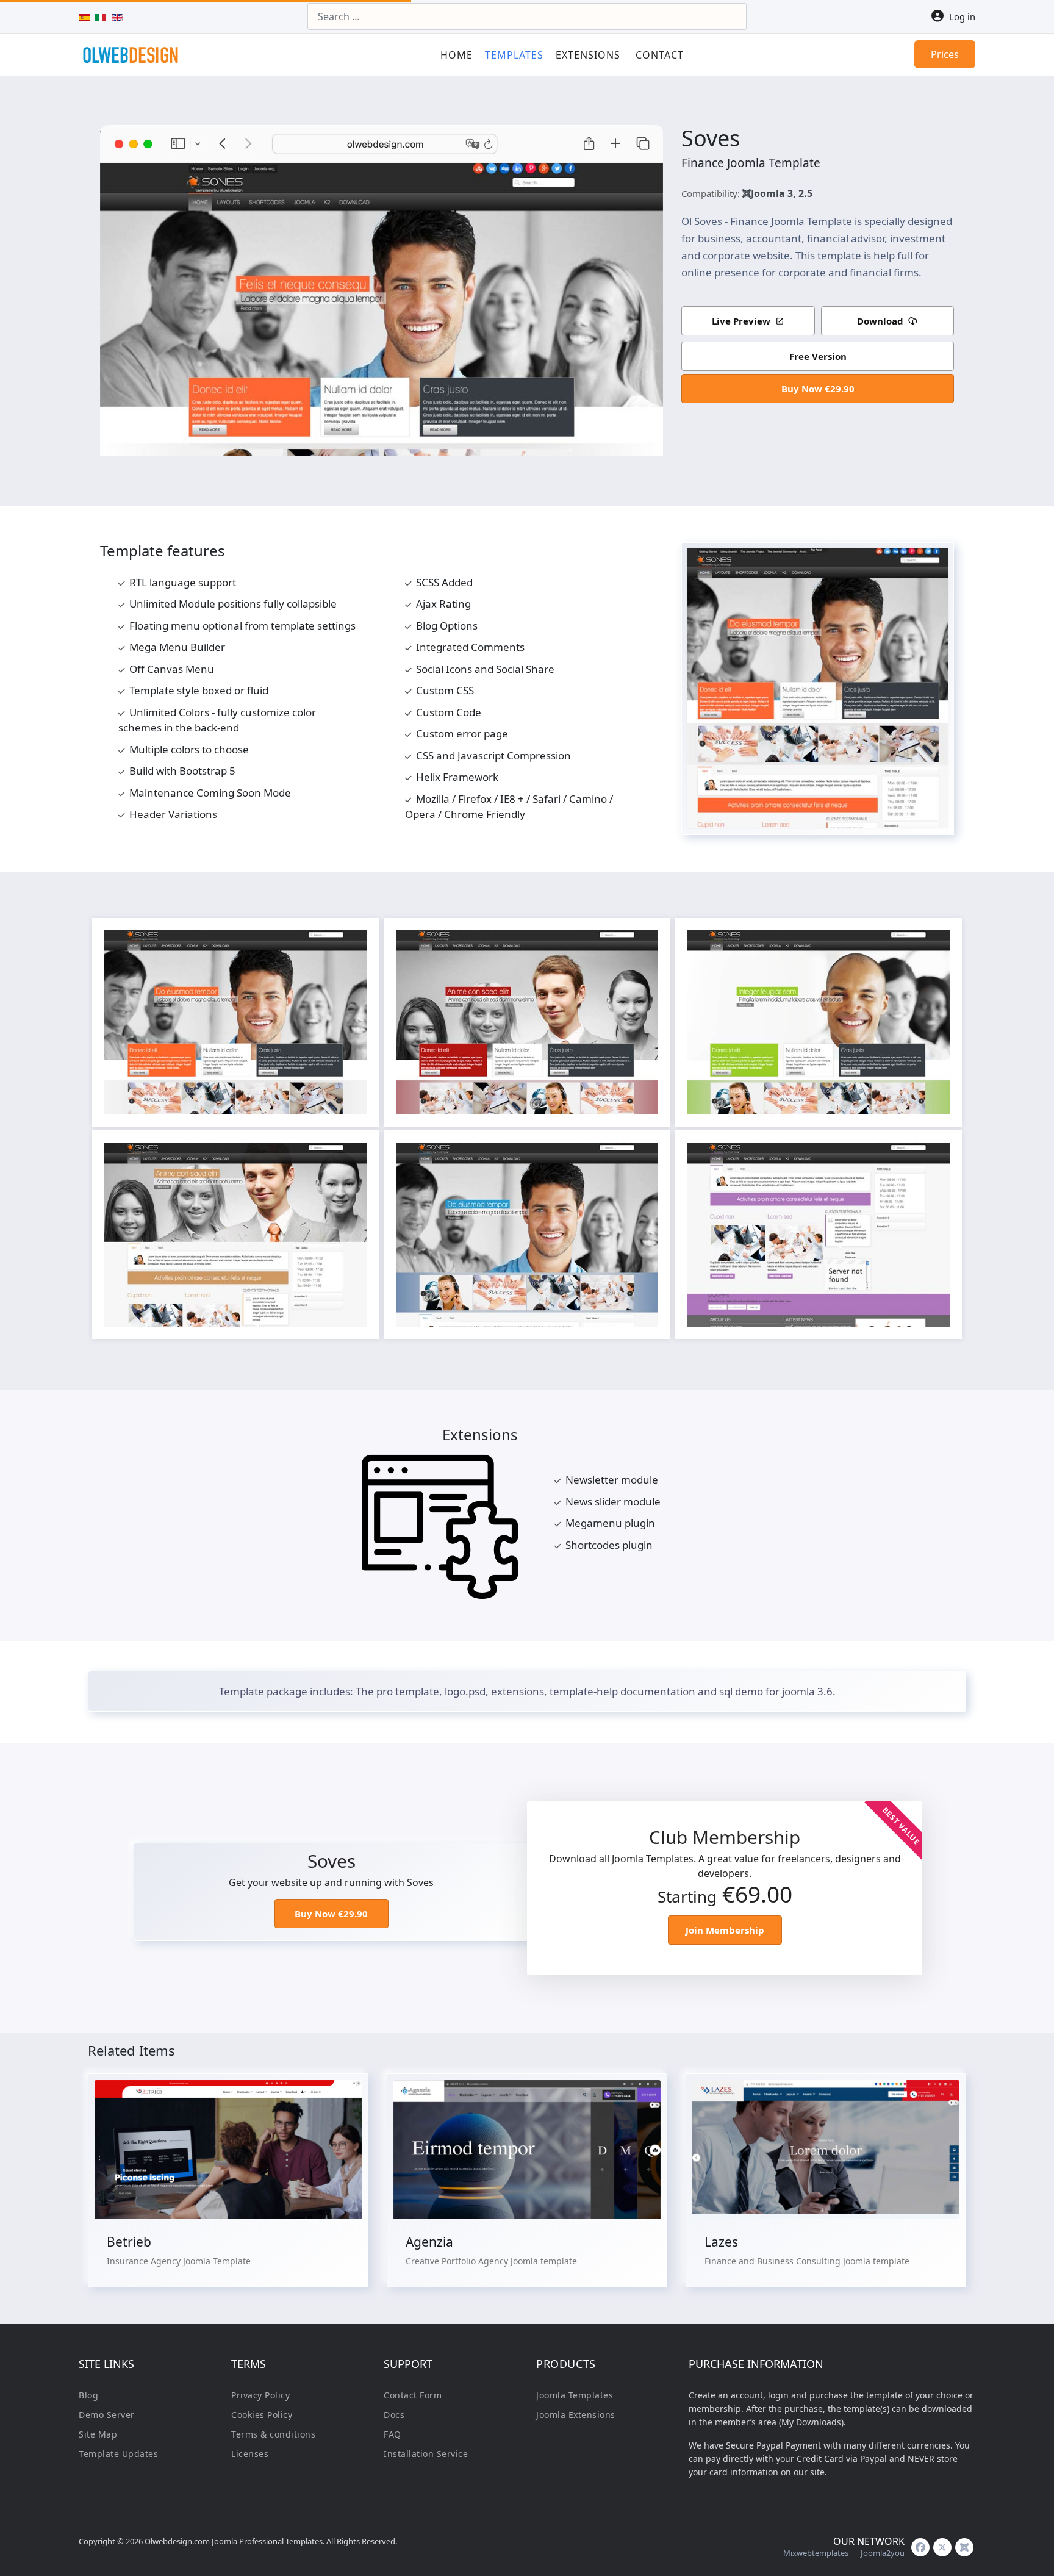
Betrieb (129, 2242)
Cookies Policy (262, 2415)
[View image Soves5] (643, 1158)
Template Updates (118, 2454)
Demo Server (107, 2415)
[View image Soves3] (934, 945)
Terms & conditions (273, 2434)
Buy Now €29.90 (818, 389)
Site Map (98, 2434)
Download (880, 321)
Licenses (250, 2454)
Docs (394, 2415)
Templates (514, 55)
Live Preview (741, 321)
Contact (660, 55)
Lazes (721, 2242)
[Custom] (964, 2547)
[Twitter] (942, 2547)
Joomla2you (883, 2553)
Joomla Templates (575, 2395)
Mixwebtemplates (816, 2553)
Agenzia (429, 2242)
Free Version (818, 356)
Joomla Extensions (576, 2415)
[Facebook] (920, 2547)
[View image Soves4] (352, 1158)
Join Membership (725, 1930)
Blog (88, 2395)
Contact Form (413, 2395)
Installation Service (426, 2454)
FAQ (393, 2434)
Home (457, 55)
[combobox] (527, 16)
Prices (945, 54)
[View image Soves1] (352, 945)
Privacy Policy (260, 2395)
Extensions (588, 55)
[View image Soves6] (934, 1158)
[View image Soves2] (643, 945)
